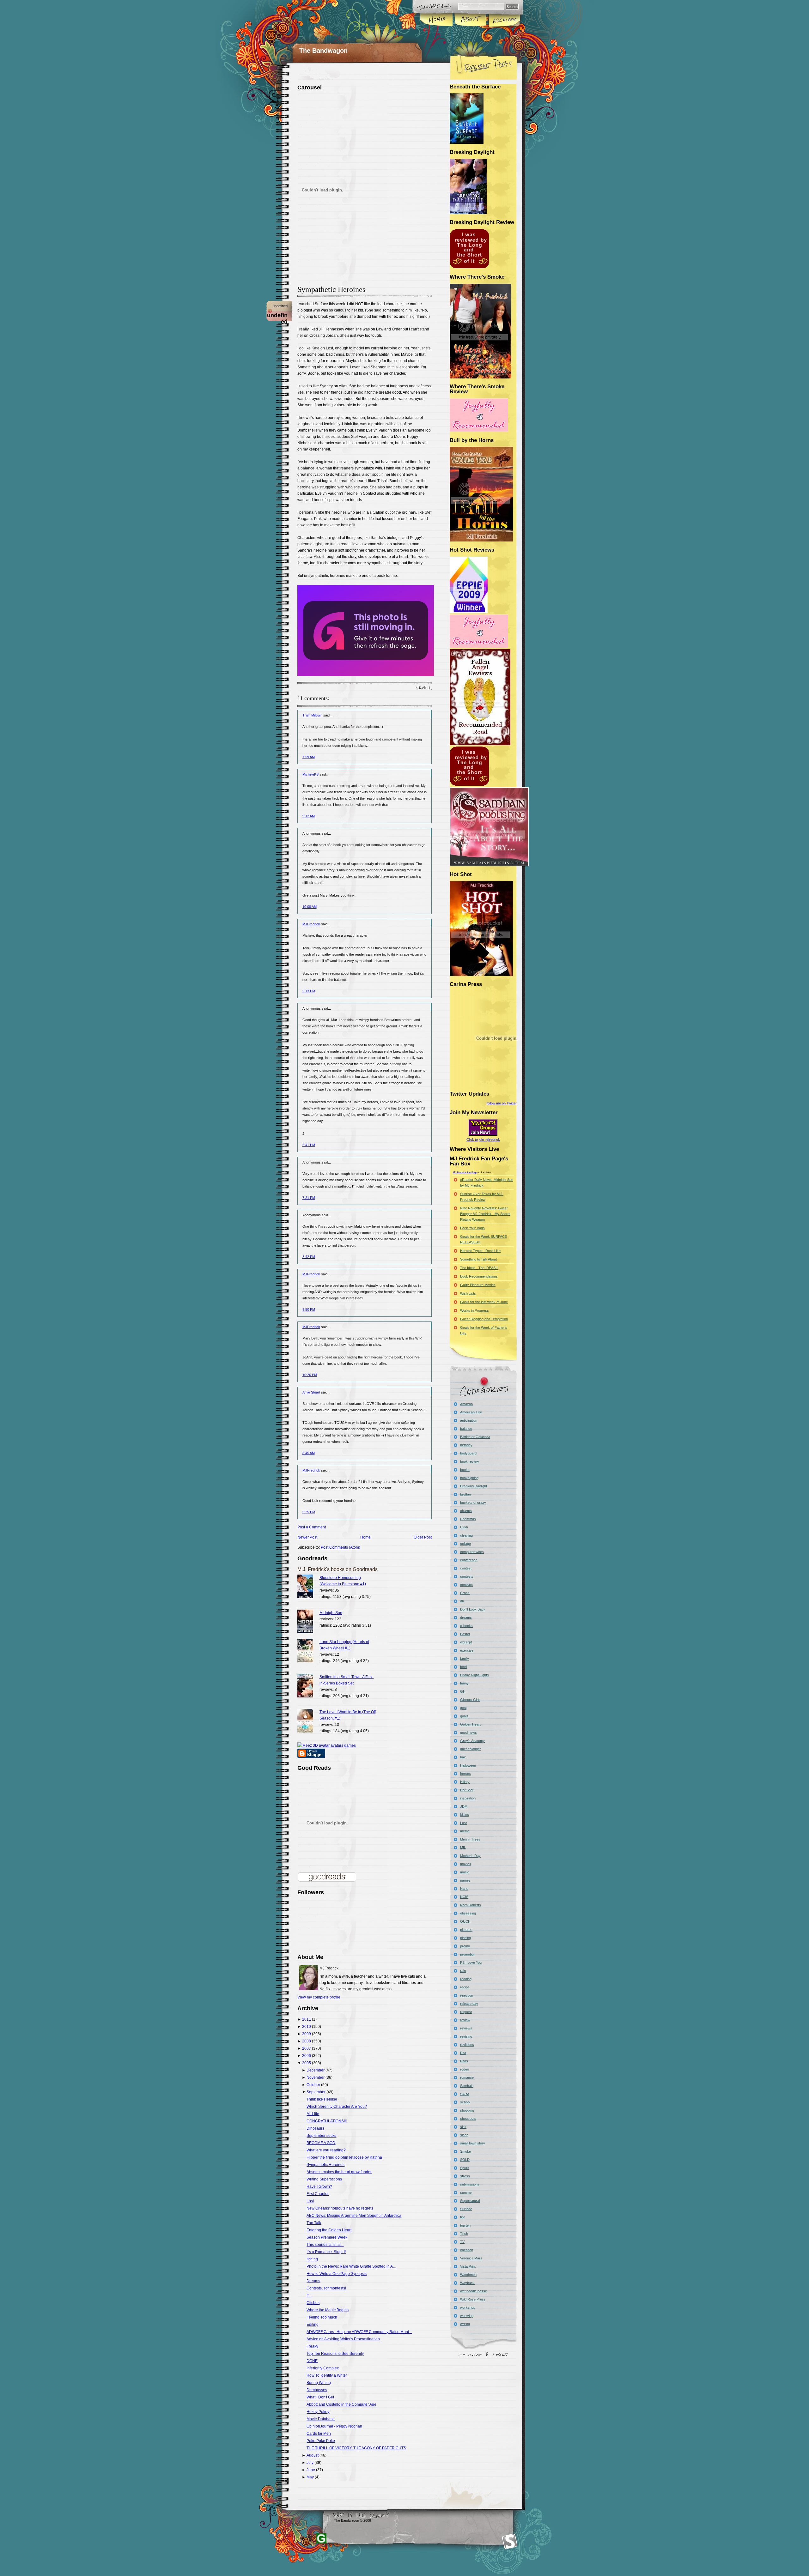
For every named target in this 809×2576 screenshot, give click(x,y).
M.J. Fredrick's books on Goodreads (338, 1569)
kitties (465, 1815)
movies (466, 1864)
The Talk (314, 2223)
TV (462, 2242)
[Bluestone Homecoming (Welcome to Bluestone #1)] (308, 1587)
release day (469, 2004)
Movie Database (321, 2419)
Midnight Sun (331, 1613)
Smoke (465, 2151)
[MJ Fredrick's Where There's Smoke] (479, 431)
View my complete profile (319, 1997)
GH (463, 1691)
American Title (471, 1412)
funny (464, 1683)
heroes (465, 1774)
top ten (465, 2225)
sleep (464, 2135)
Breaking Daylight (474, 1486)
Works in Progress (474, 1310)
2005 (307, 2063)
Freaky (312, 2346)
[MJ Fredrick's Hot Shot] (479, 647)
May (310, 2477)
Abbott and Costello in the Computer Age (341, 2404)
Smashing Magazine (510, 2541)
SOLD (465, 2160)
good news (468, 1732)
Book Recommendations (479, 1276)
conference (469, 1560)
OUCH (465, 1921)
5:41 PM (309, 1145)
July (310, 2463)
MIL (463, 1847)
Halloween (468, 1765)
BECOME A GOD (321, 2143)
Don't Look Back (473, 1609)
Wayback (467, 2283)
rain (463, 1971)
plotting (465, 1938)
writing (465, 2324)
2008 (307, 2041)
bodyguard (468, 1453)
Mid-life (313, 2114)
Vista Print (468, 2266)
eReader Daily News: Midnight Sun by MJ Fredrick (487, 1182)
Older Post (423, 1537)
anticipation (469, 1420)
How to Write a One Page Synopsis (337, 2274)
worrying (467, 2316)
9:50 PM (309, 1309)
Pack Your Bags (472, 1228)
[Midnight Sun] (308, 1622)
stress (465, 2176)
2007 (307, 2048)
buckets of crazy (473, 1503)
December (316, 2070)
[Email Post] (431, 688)
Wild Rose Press (473, 2299)
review (465, 2020)
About (470, 20)
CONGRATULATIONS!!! (327, 2121)
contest (466, 1568)
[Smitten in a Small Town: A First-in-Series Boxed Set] (308, 1687)
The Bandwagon (323, 51)
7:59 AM (309, 757)
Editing (313, 2325)
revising (466, 2036)
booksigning (469, 1478)
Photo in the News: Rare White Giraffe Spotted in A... (351, 2266)
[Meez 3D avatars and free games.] (327, 1745)
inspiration (468, 1798)
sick (463, 2127)
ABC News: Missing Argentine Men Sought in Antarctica (354, 2216)
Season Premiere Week (327, 2237)
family (465, 1659)
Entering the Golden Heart (329, 2230)
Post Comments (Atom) (341, 1547)
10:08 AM (310, 907)
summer (466, 2192)
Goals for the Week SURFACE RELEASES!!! (484, 1239)
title (463, 2217)
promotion (468, 1954)
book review (469, 1461)
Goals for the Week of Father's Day (484, 1330)
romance (467, 2077)
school (465, 2102)
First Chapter (318, 2194)
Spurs (465, 2168)
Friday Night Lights (474, 1675)
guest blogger (471, 1749)
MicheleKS (310, 774)
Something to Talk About (478, 1259)
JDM (464, 1806)
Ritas (464, 2061)
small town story (473, 2143)
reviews (466, 2028)
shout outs (468, 2119)
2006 (307, 2056)
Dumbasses (317, 2390)
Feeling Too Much (322, 2317)
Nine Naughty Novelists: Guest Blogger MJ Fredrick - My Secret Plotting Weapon (485, 1214)
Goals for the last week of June (484, 1302)
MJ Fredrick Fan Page (465, 1173)
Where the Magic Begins (328, 2310)
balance (466, 1429)
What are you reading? (326, 2150)
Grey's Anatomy (472, 1741)
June (311, 2470)
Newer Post (307, 1537)
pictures (466, 1930)
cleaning (466, 1535)
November (316, 2077)
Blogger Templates (321, 2538)
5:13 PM (309, 991)
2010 (307, 2027)
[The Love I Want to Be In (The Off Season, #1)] (308, 1722)
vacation (467, 2250)
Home (437, 20)
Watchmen (468, 2275)
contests (467, 1576)
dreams (466, 1618)
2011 (307, 2019)
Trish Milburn (312, 715)
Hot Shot (467, 1790)
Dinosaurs (315, 2128)
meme (465, 1831)
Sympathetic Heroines (331, 289)
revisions (467, 2045)
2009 (307, 2034)
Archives (504, 20)
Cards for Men (319, 2434)
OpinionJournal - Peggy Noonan (334, 2426)
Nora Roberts (471, 1905)
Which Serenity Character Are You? (337, 2107)
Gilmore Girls (470, 1700)
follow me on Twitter (502, 1103)
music (465, 1872)
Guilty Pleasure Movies (478, 1285)
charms (466, 1511)
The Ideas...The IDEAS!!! (479, 1268)
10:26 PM (310, 1375)
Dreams (313, 2281)
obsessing (468, 1913)
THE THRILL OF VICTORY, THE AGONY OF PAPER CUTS (356, 2448)
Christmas (468, 1519)
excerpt (466, 1642)
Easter (465, 1634)
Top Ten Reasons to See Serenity (335, 2354)
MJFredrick (311, 924)
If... (309, 2295)
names (465, 1880)
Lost (310, 2201)
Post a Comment (312, 1527)
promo (465, 1946)
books (465, 1470)
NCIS (464, 1897)
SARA (465, 2094)
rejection (467, 1995)
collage (465, 1544)
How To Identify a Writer (327, 2375)
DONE (312, 2361)
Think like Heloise (322, 2099)
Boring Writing (319, 2383)
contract (466, 1585)
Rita (463, 2053)
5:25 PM (309, 1512)
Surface (466, 2209)
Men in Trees (470, 1839)
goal (463, 1708)
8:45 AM (309, 1453)
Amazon (466, 1404)
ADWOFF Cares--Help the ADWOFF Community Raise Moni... (359, 2332)
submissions (470, 2184)
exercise (467, 1650)
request (466, 2012)
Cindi (464, 1527)
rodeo (465, 2069)
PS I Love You (471, 1962)
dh (462, 1601)
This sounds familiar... (325, 2245)
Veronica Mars (471, 2258)
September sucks (321, 2136)
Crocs (465, 1593)
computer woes (472, 1552)
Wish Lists (468, 1293)
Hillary (465, 1782)
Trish (464, 2234)
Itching (312, 2259)
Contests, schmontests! (326, 2288)
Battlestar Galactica (475, 1437)
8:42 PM (309, 1257)
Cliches (313, 2303)
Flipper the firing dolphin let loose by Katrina (344, 2157)
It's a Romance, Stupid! (326, 2252)
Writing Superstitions (324, 2179)
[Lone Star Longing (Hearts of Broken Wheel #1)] (308, 1651)
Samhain (467, 2086)
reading (466, 1979)
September (316, 2092)
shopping (467, 2110)
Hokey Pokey (318, 2412)
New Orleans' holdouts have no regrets (340, 2208)
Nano (464, 1889)
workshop (468, 2307)
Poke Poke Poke (321, 2441)
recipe (465, 1987)
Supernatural (470, 2201)
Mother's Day (470, 1856)
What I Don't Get (320, 2397)
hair (463, 1757)
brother (466, 1494)
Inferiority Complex (323, 2368)
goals (464, 1716)
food (463, 1667)
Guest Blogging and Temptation (484, 1319)
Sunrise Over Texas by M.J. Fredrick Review (482, 1197)
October (313, 2085)
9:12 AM (309, 816)
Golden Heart (470, 1724)
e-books (466, 1626)
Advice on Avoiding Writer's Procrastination (343, 2339)
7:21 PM (309, 1198)
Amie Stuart (311, 1392)
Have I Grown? (319, 2186)
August (313, 2455)
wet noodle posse (474, 2291)
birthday (466, 1445)
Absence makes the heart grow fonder (339, 2172)
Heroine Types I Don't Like (480, 1251)
